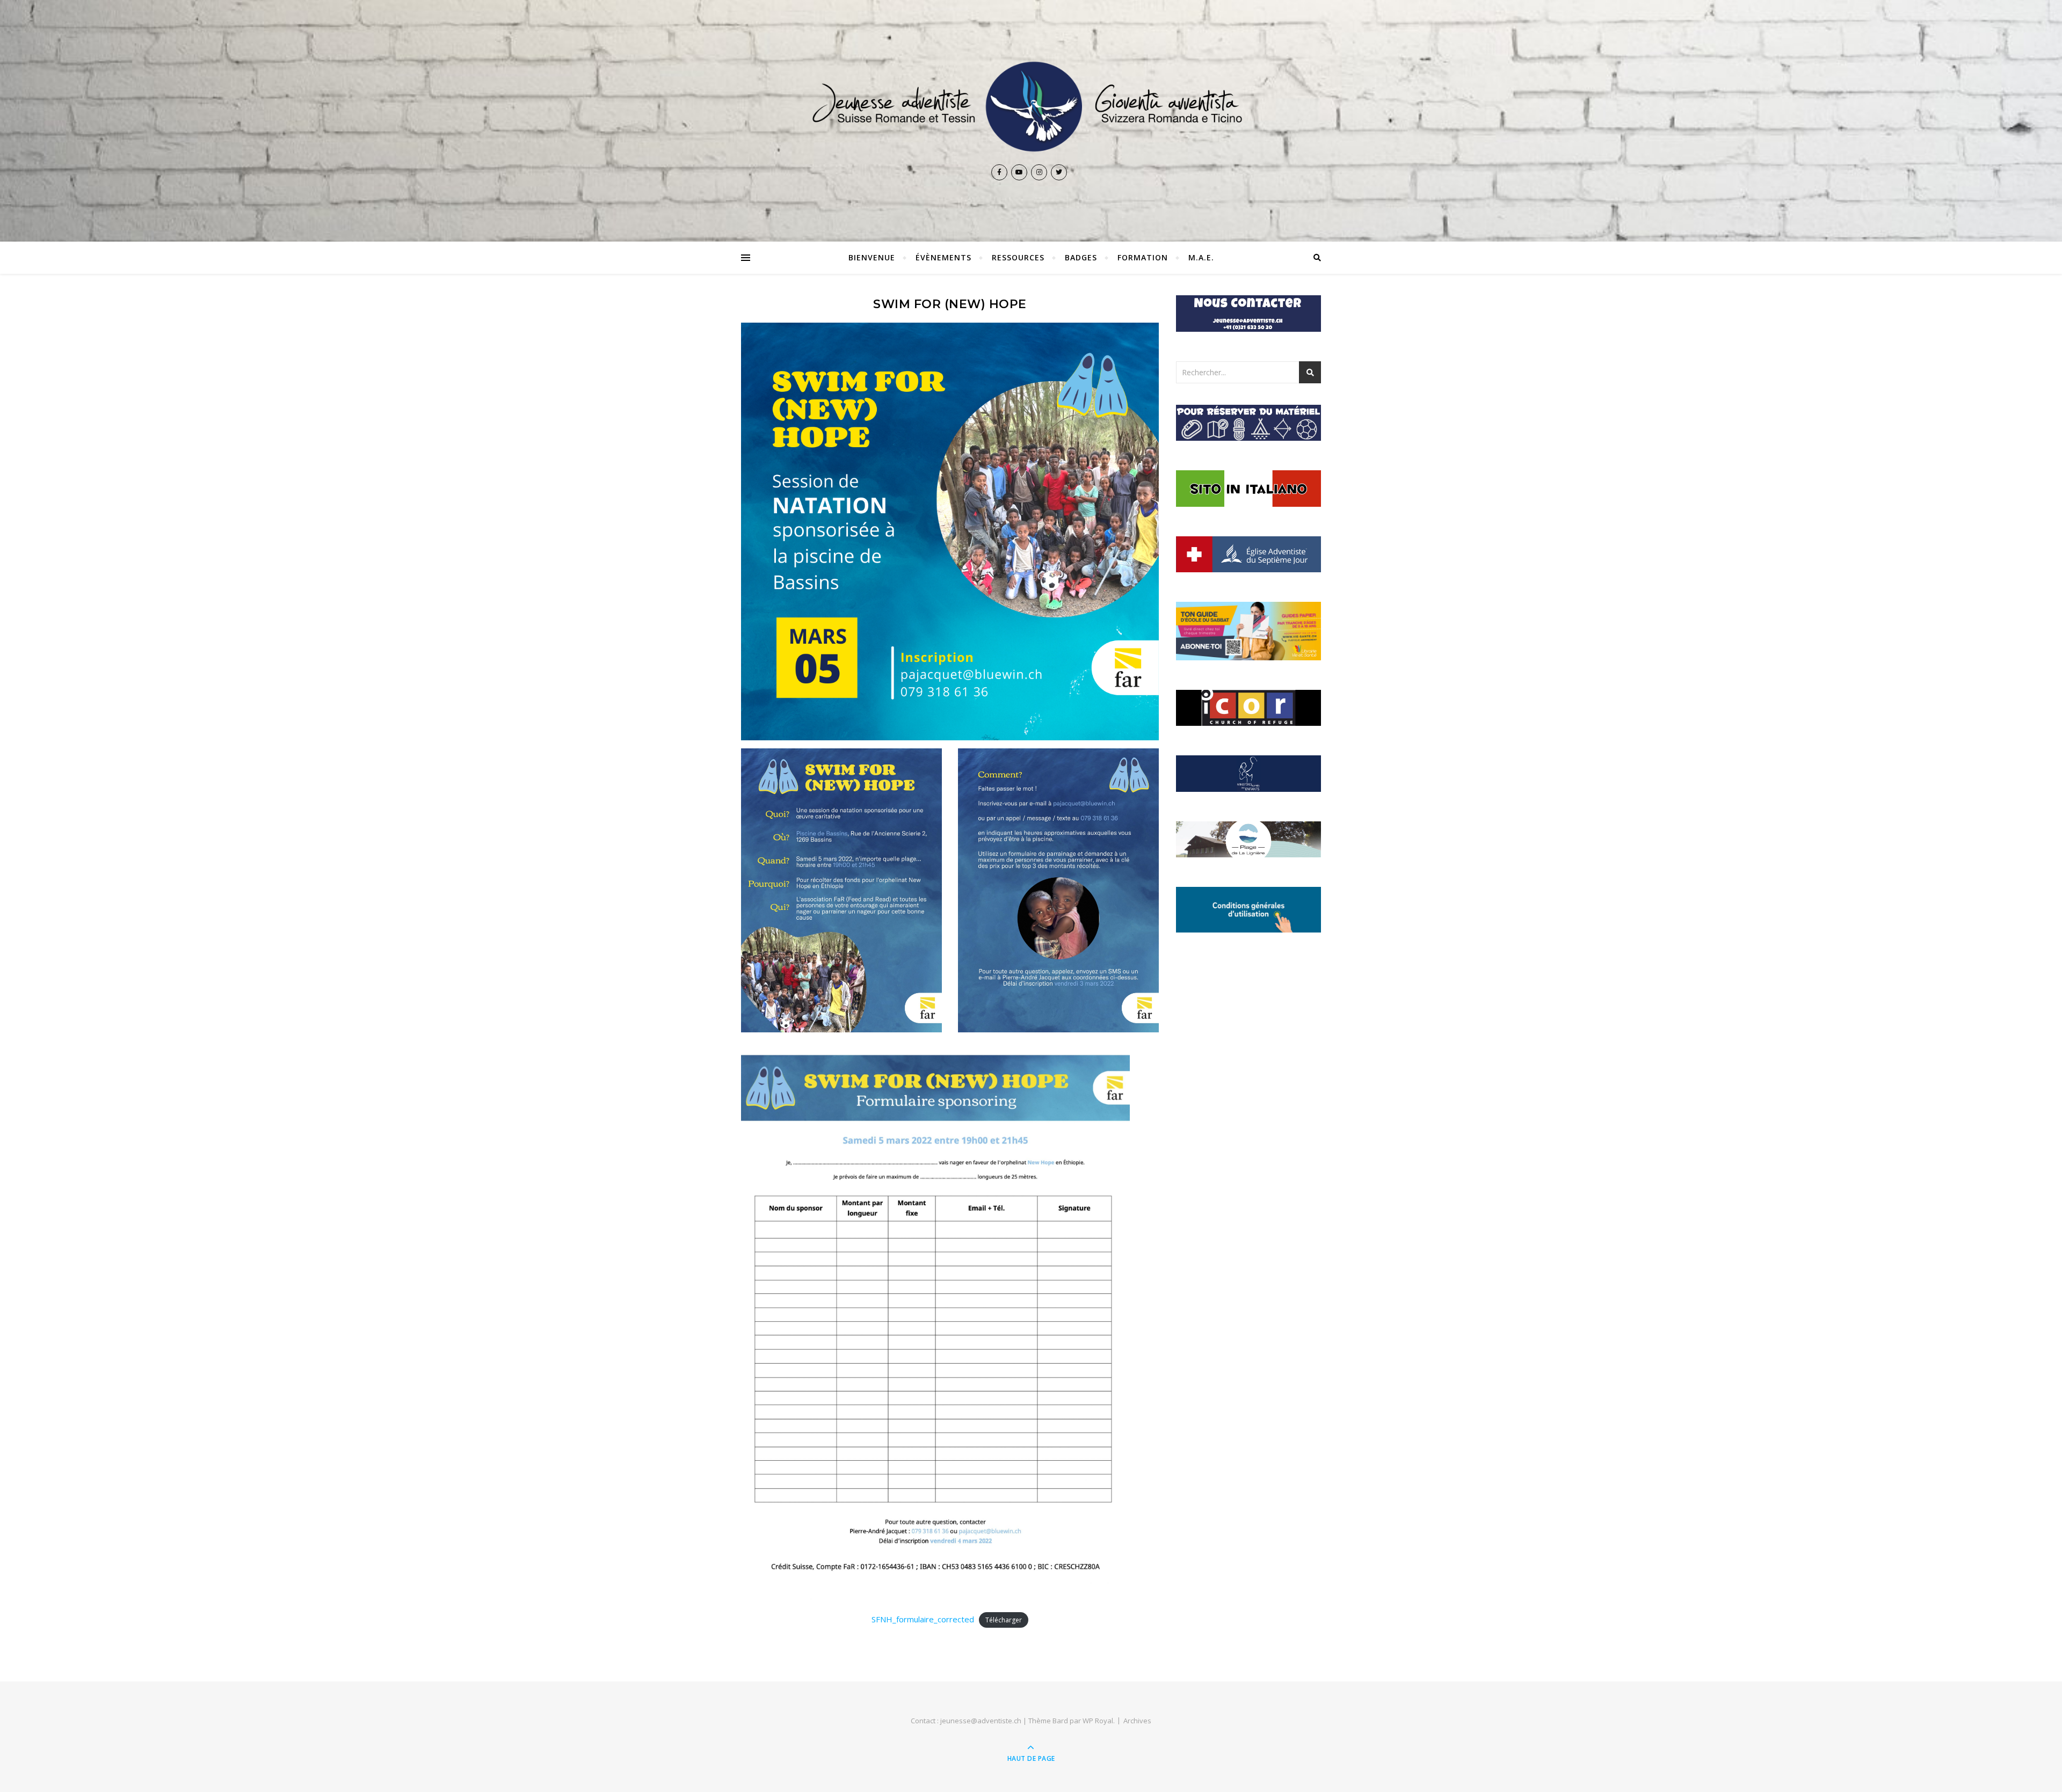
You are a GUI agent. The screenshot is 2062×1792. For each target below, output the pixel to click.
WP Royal (1098, 1721)
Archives (1137, 1721)
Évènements (943, 257)
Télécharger (1004, 1620)
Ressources (1018, 257)
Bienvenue (872, 257)
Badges (1081, 257)
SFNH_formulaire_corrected (923, 1619)
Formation (1143, 257)
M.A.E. (1201, 257)
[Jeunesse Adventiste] (1031, 107)
